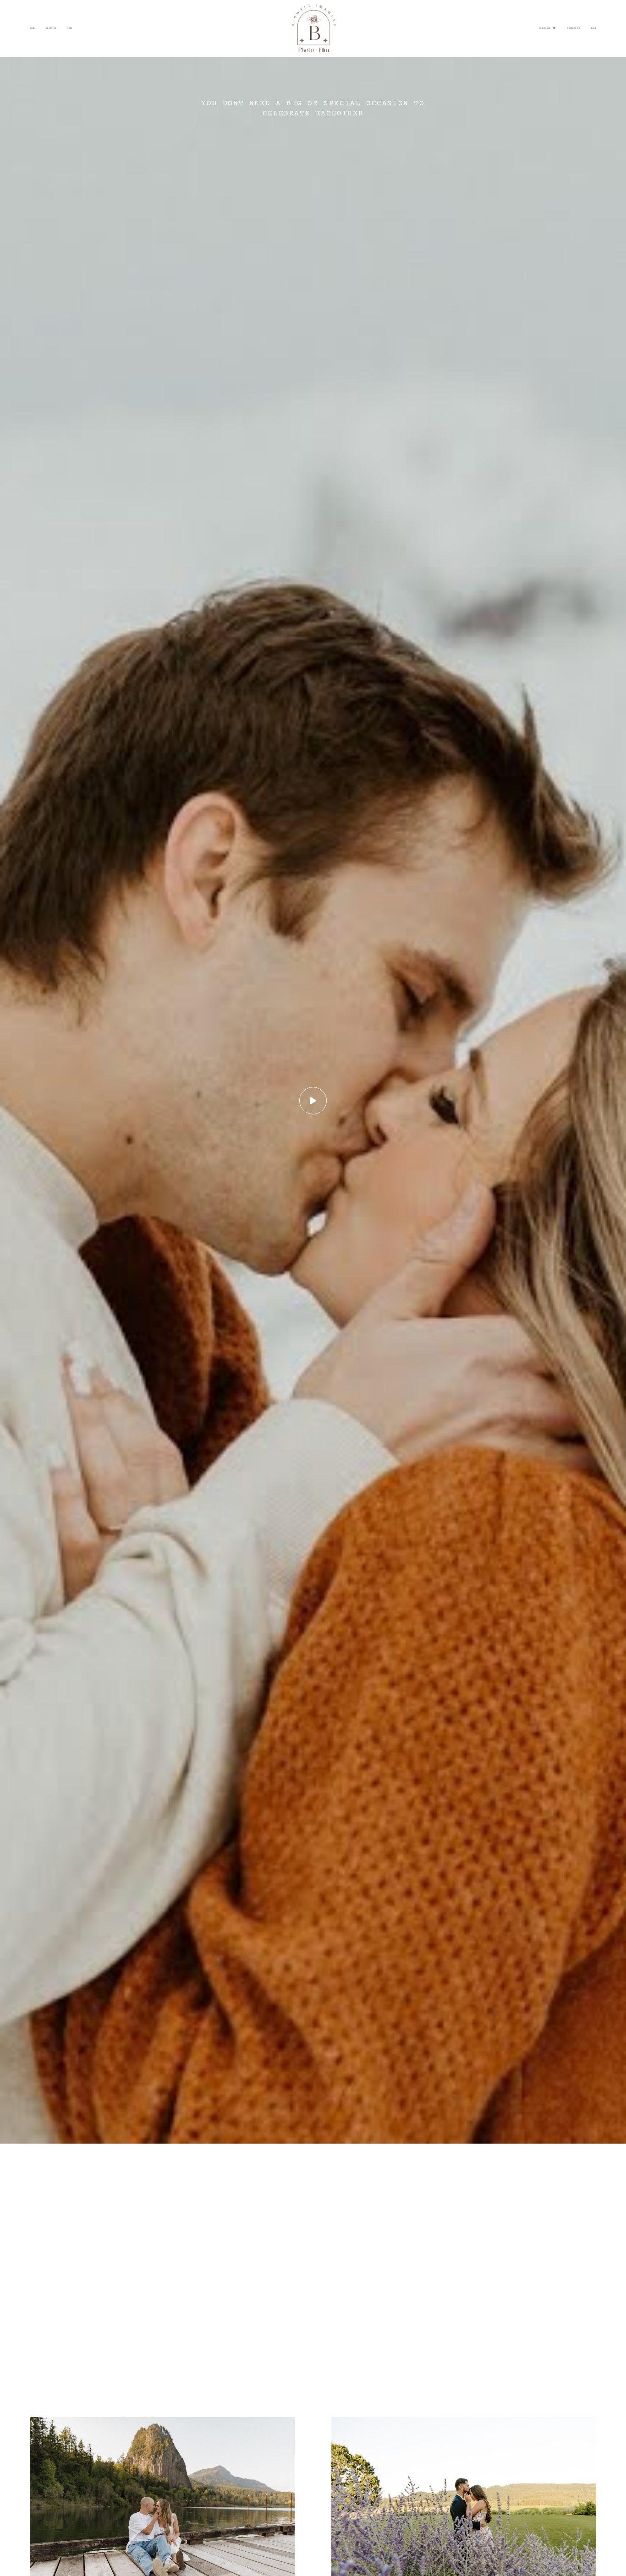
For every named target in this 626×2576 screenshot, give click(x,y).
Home (32, 28)
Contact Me (574, 28)
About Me (51, 28)
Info (70, 28)
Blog (594, 28)
